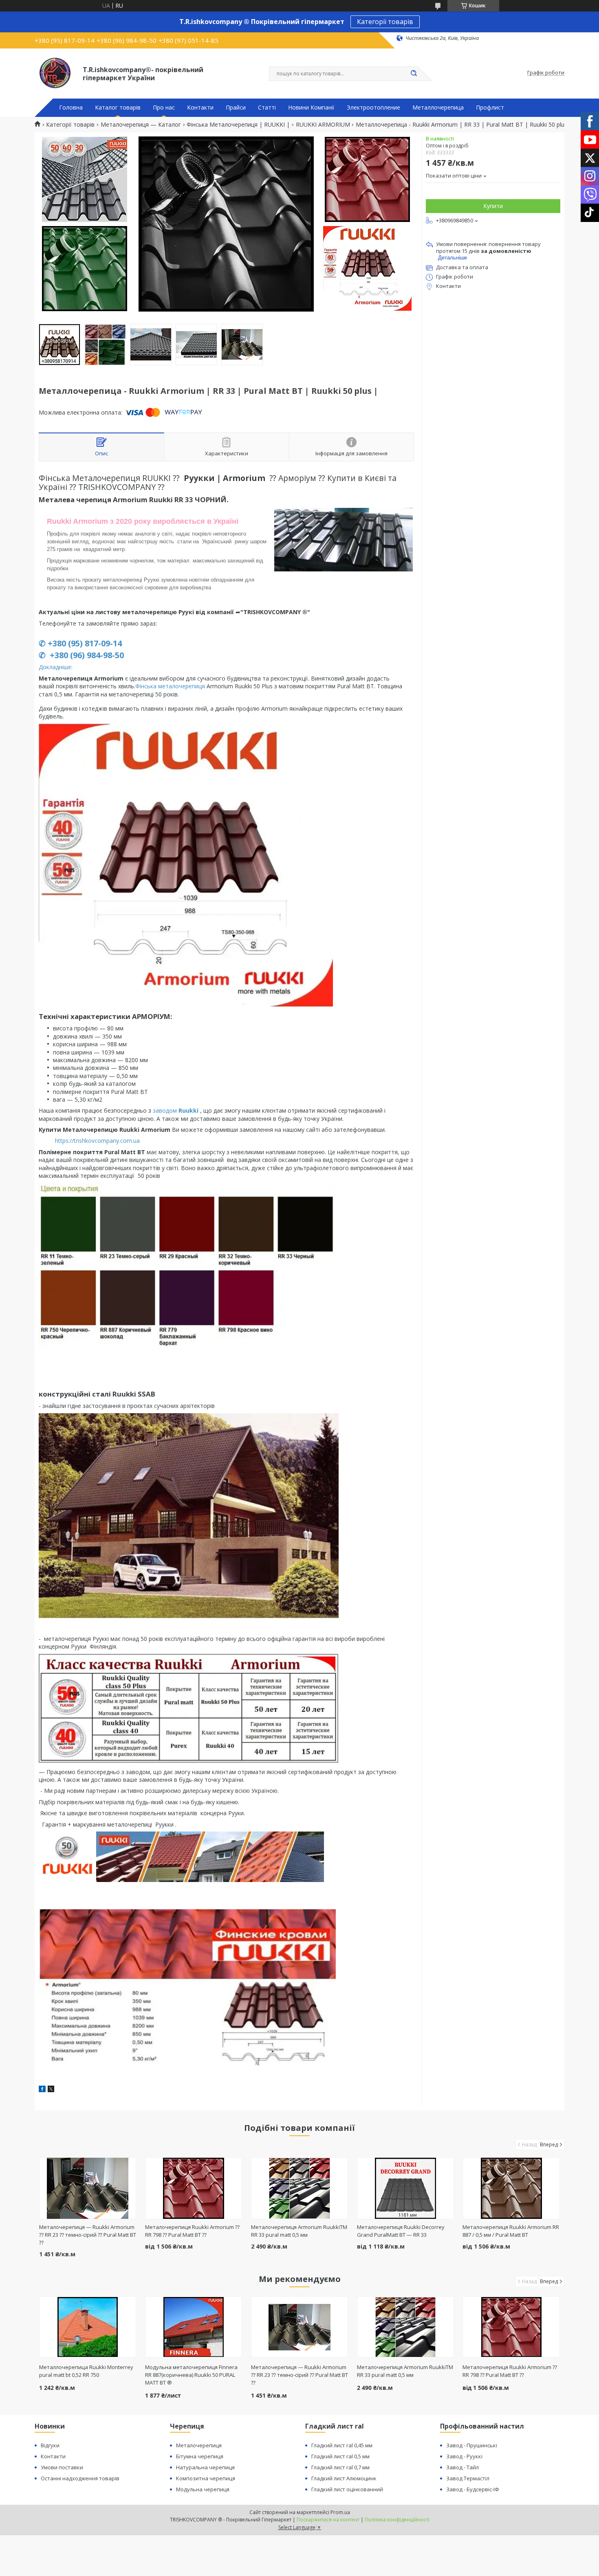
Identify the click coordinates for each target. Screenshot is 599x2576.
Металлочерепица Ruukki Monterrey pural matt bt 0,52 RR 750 (86, 2371)
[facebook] (42, 2090)
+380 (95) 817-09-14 (85, 643)
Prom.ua (340, 2512)
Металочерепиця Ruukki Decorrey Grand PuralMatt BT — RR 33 (401, 2231)
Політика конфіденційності (397, 2520)
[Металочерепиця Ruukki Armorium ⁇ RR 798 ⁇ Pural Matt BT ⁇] (194, 2188)
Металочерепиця (199, 2445)
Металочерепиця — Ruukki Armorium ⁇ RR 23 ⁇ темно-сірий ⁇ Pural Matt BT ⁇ (88, 2235)
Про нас (164, 108)
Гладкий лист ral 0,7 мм (340, 2467)
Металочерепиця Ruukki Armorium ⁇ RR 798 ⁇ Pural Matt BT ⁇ (192, 2231)
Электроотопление (373, 108)
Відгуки (50, 2445)
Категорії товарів (385, 22)
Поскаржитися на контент (328, 2520)
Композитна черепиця (206, 2478)
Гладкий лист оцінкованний (347, 2489)
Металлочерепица (438, 108)
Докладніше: (56, 667)
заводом (176, 1110)
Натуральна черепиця (205, 2467)
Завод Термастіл (468, 2478)
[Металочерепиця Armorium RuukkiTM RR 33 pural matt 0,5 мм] (300, 2188)
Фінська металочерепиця (170, 686)
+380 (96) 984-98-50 (86, 655)
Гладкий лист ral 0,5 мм (340, 2456)
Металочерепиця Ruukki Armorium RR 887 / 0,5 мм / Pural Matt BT (511, 2231)
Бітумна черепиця (200, 2456)
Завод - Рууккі (464, 2456)
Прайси (236, 108)
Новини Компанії (311, 108)
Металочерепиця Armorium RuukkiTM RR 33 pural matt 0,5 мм (299, 2231)
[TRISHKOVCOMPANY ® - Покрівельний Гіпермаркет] (55, 73)
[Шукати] (414, 74)
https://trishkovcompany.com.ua (97, 1141)
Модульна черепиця (203, 2489)
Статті (267, 108)
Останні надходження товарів (80, 2478)
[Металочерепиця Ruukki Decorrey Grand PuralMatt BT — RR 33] (406, 2188)
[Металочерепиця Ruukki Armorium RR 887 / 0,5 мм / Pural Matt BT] (511, 2188)
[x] (51, 2090)
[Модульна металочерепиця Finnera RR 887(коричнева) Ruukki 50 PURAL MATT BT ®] (194, 2327)
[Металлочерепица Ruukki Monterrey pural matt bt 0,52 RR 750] (88, 2327)
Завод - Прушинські (472, 2445)
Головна (71, 108)
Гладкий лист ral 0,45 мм (342, 2445)
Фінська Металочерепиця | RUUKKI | (238, 125)
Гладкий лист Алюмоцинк (344, 2478)
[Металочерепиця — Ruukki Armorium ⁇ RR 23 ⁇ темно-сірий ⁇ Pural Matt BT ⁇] (88, 2188)
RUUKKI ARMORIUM (323, 125)
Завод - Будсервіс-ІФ (473, 2489)
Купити (493, 206)
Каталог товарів (118, 108)
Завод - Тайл (462, 2467)
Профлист (490, 108)
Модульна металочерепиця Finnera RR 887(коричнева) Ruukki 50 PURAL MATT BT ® (191, 2375)
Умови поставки (62, 2467)
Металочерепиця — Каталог (141, 125)
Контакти (200, 108)
